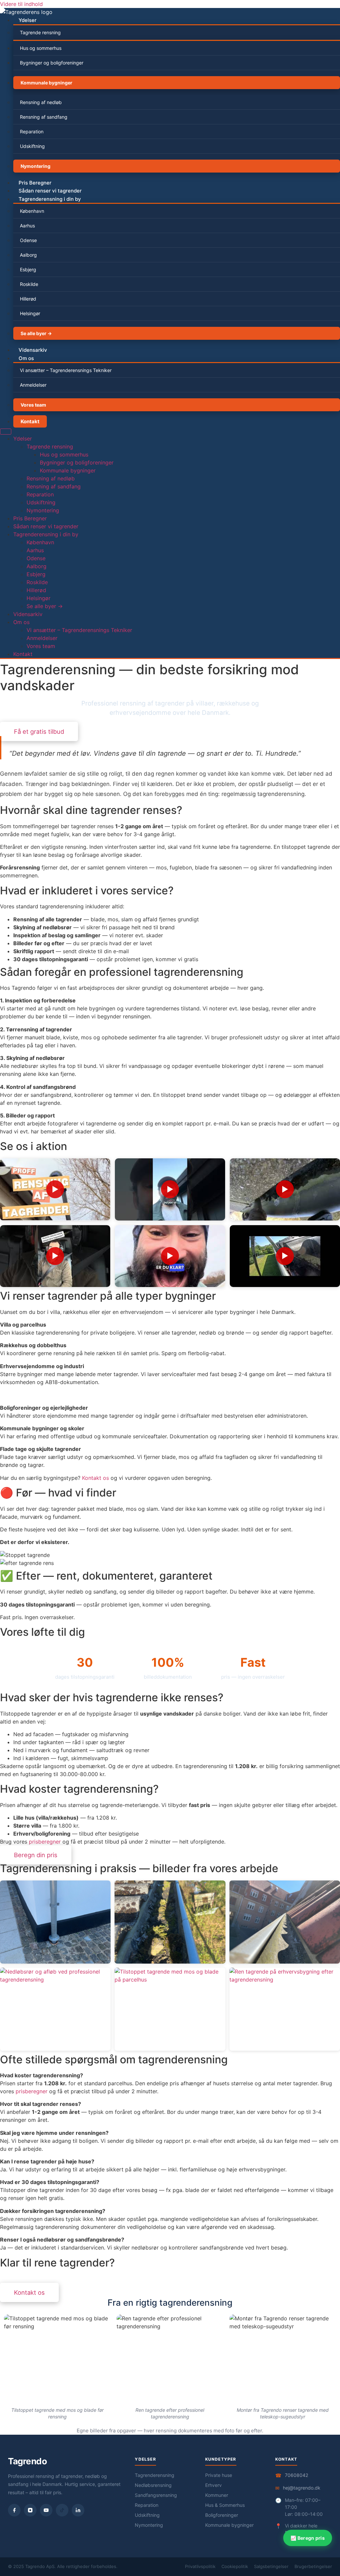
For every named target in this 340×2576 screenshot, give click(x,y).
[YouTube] (46, 2510)
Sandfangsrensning (156, 2495)
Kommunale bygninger (46, 83)
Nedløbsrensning (153, 2485)
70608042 (297, 2475)
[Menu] (6, 432)
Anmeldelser (33, 385)
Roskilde (29, 284)
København (32, 211)
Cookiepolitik (235, 2566)
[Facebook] (14, 2510)
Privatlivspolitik (200, 2566)
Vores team (33, 405)
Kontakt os (95, 1478)
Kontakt (30, 421)
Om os (26, 358)
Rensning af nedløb (41, 102)
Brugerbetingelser (313, 2566)
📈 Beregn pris (308, 2538)
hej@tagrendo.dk (302, 2488)
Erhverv (213, 2485)
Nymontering (36, 166)
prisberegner (45, 1842)
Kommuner (217, 2495)
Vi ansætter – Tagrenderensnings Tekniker (66, 370)
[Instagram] (30, 2510)
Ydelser (28, 20)
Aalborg (28, 255)
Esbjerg (28, 269)
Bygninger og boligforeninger (52, 63)
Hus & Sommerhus (225, 2505)
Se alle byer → (36, 333)
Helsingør (30, 313)
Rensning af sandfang (44, 117)
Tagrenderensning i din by (50, 199)
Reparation (32, 131)
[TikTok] (62, 2510)
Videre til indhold (21, 4)
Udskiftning (32, 146)
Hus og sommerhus (41, 48)
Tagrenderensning (155, 2475)
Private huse (219, 2475)
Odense (28, 240)
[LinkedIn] (78, 2510)
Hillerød (28, 299)
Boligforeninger (222, 2515)
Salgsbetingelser (271, 2566)
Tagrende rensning (40, 32)
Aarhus (27, 226)
